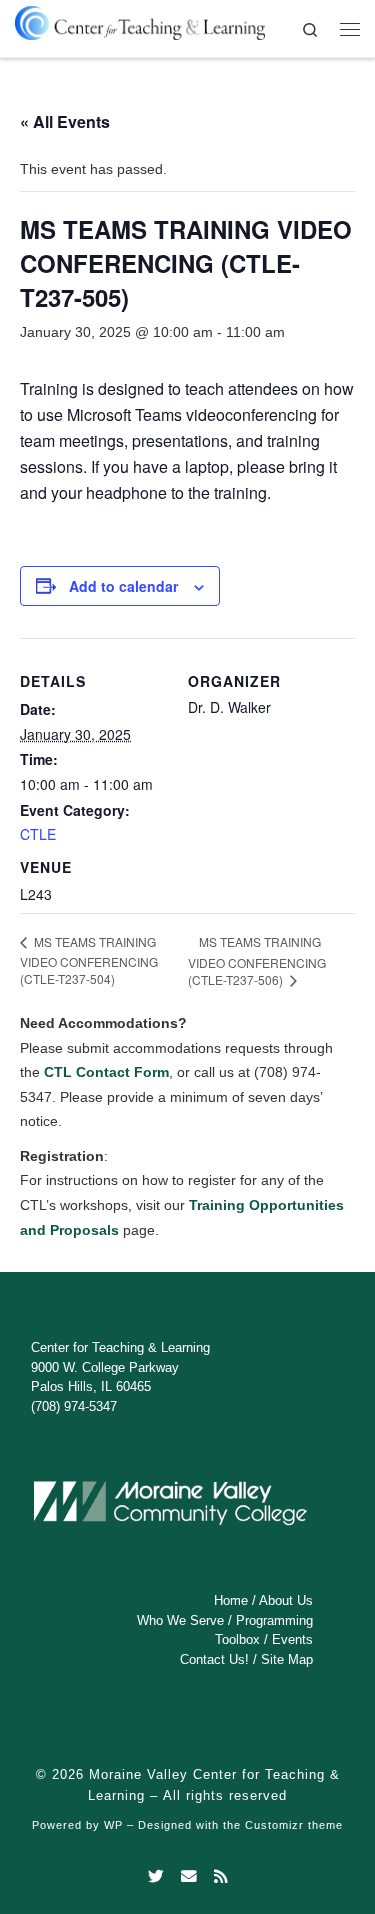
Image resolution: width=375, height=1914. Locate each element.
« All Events (65, 121)
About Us (286, 1600)
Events (292, 1639)
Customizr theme (294, 1825)
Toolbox (237, 1639)
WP (113, 1825)
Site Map (287, 1659)
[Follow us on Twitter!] (156, 1877)
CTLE (38, 834)
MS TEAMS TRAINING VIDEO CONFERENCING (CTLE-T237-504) (89, 960)
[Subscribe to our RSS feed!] (221, 1877)
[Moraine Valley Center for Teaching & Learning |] (140, 19)
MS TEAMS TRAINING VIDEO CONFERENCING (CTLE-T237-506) (257, 961)
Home (231, 1600)
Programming (274, 1620)
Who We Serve (180, 1620)
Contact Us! (214, 1659)
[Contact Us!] (189, 1877)
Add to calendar (123, 586)
